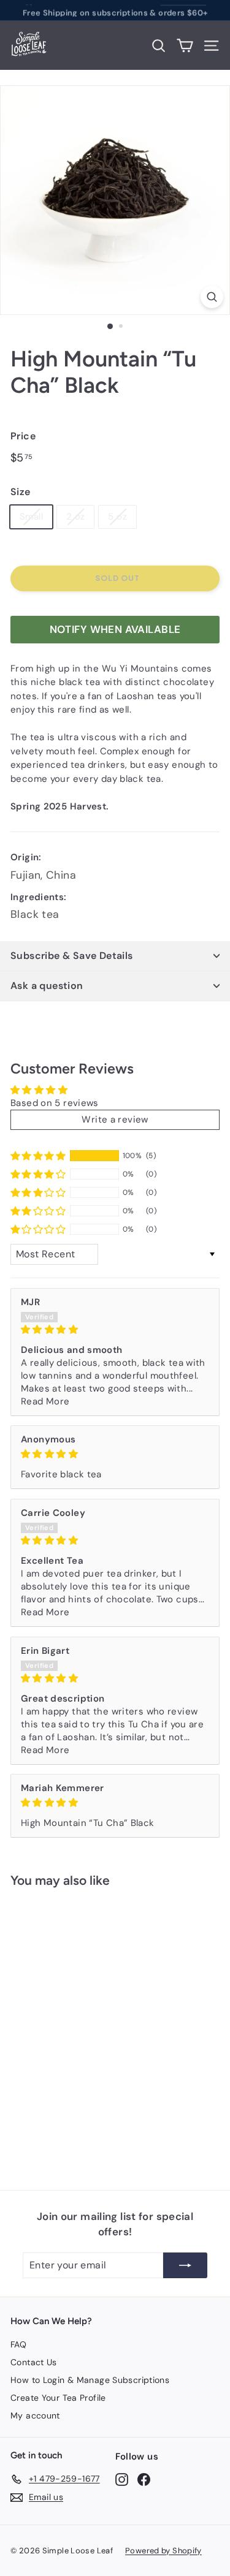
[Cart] (185, 46)
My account (35, 2415)
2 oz (76, 517)
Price (23, 436)
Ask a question (47, 986)
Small (31, 517)
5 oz (117, 517)
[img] (115, 1330)
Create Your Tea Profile (58, 2398)
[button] (38, 1156)
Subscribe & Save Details (72, 956)
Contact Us (34, 2362)
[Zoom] (212, 297)
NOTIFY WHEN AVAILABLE (115, 629)
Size (21, 492)
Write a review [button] (115, 1119)
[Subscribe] (185, 2265)
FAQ (18, 2344)
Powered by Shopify (163, 2551)
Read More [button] (45, 1401)
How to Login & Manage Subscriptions (90, 2380)
